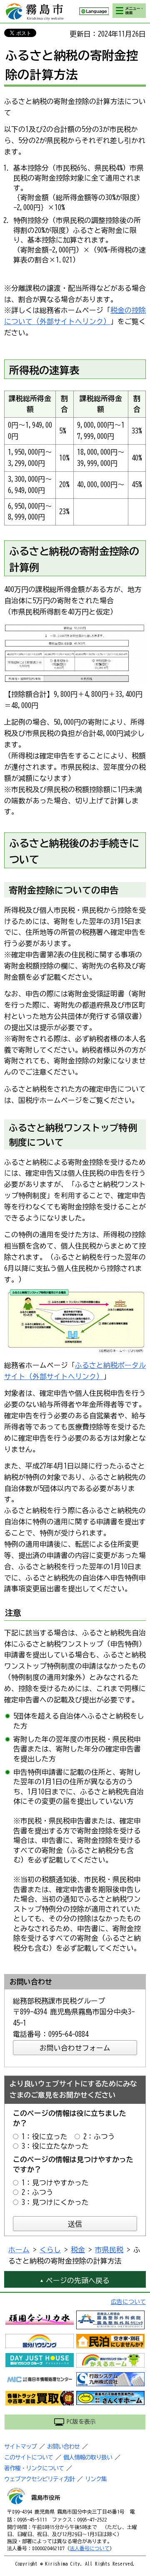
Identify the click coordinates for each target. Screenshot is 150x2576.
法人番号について (90, 2548)
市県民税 (109, 2250)
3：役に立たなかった (55, 2146)
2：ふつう (99, 2136)
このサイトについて (29, 2457)
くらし (50, 2250)
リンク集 (96, 2479)
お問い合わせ (63, 2447)
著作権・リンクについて (34, 2468)
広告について (128, 2302)
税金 (78, 2250)
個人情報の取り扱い (88, 2457)
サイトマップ (20, 2447)
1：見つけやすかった (55, 2183)
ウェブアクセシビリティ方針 (39, 2479)
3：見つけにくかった (55, 2202)
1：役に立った (45, 2136)
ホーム (19, 2250)
